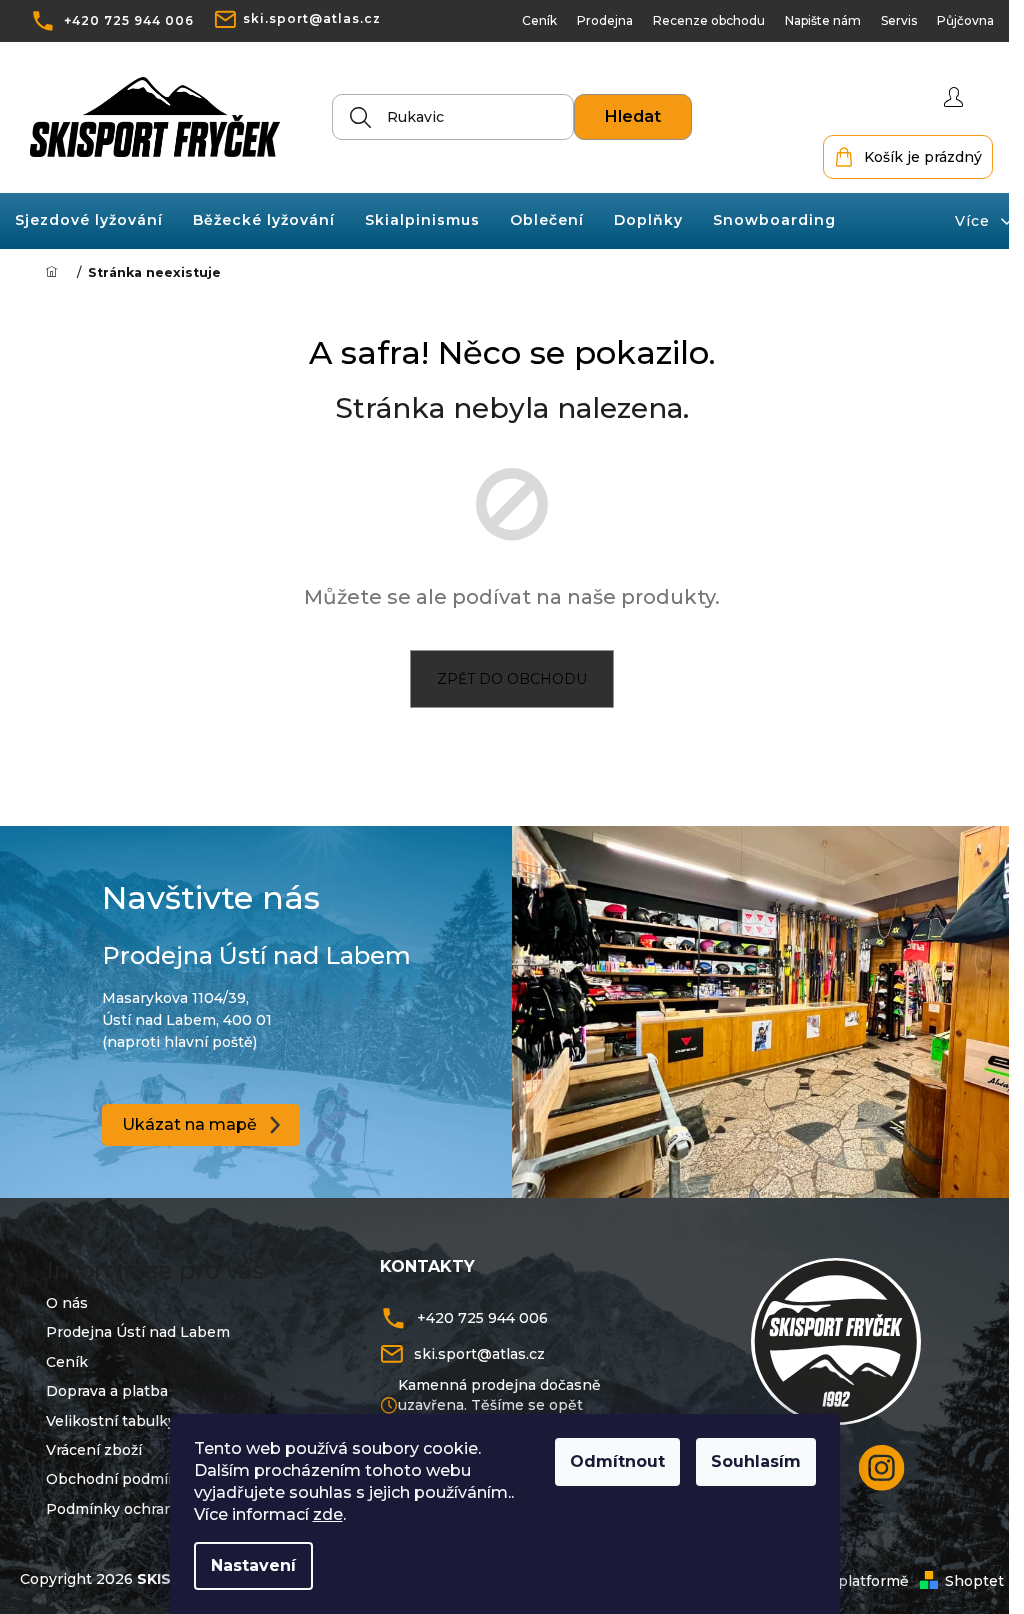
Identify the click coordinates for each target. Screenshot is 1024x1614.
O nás (60, 1298)
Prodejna (590, 20)
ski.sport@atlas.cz (312, 18)
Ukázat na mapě (185, 1121)
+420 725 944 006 (129, 20)
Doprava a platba (100, 1386)
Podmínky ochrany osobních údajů (164, 1503)
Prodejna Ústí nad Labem (131, 1327)
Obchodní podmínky (113, 1474)
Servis (884, 20)
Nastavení (253, 1565)
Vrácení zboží (87, 1445)
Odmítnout (617, 1461)
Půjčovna (950, 20)
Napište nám (808, 20)
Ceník (524, 20)
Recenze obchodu (694, 20)
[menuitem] (89, 220)
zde (328, 1514)
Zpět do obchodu (505, 679)
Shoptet (959, 1576)
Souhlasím (756, 1461)
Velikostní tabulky (104, 1415)
